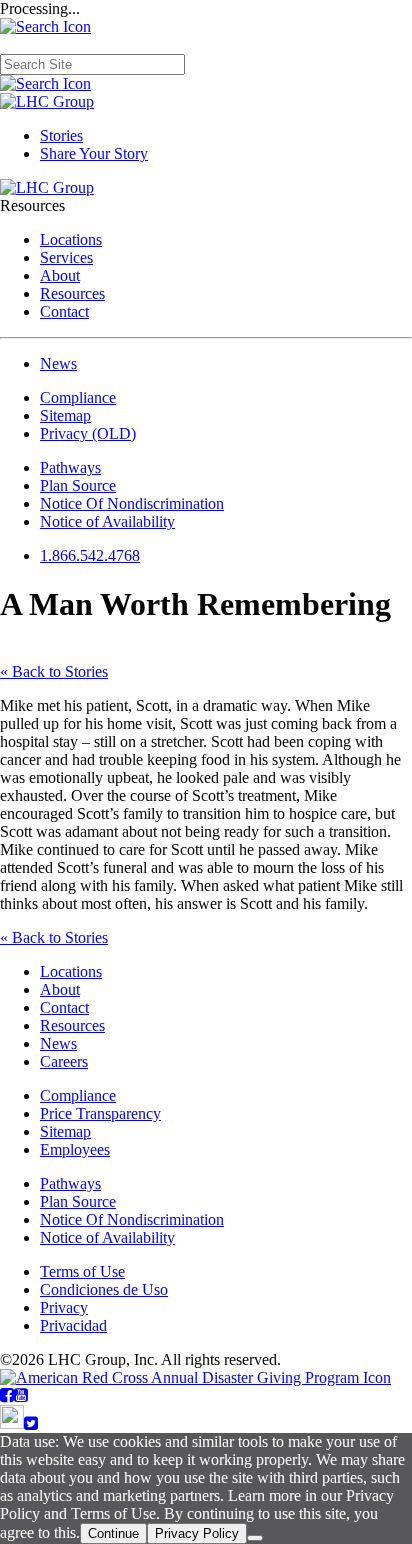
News (58, 363)
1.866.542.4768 (90, 555)
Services (66, 257)
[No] (255, 1538)
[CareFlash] (12, 1423)
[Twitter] (31, 1423)
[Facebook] (7, 1395)
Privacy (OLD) (88, 433)
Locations (71, 239)
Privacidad (73, 1325)
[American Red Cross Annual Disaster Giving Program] (195, 1377)
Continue (113, 1533)
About (60, 275)
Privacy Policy (197, 1533)
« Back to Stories (54, 671)
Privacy (64, 1307)
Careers (64, 1061)
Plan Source (78, 485)
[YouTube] (21, 1395)
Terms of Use (82, 1271)
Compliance (78, 397)
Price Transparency (100, 1113)
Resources (72, 293)
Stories (61, 135)
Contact (64, 311)
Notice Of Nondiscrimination (132, 503)
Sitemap (65, 415)
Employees (75, 1149)
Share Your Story (94, 153)
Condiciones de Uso (104, 1289)
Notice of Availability (107, 521)
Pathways (70, 467)
